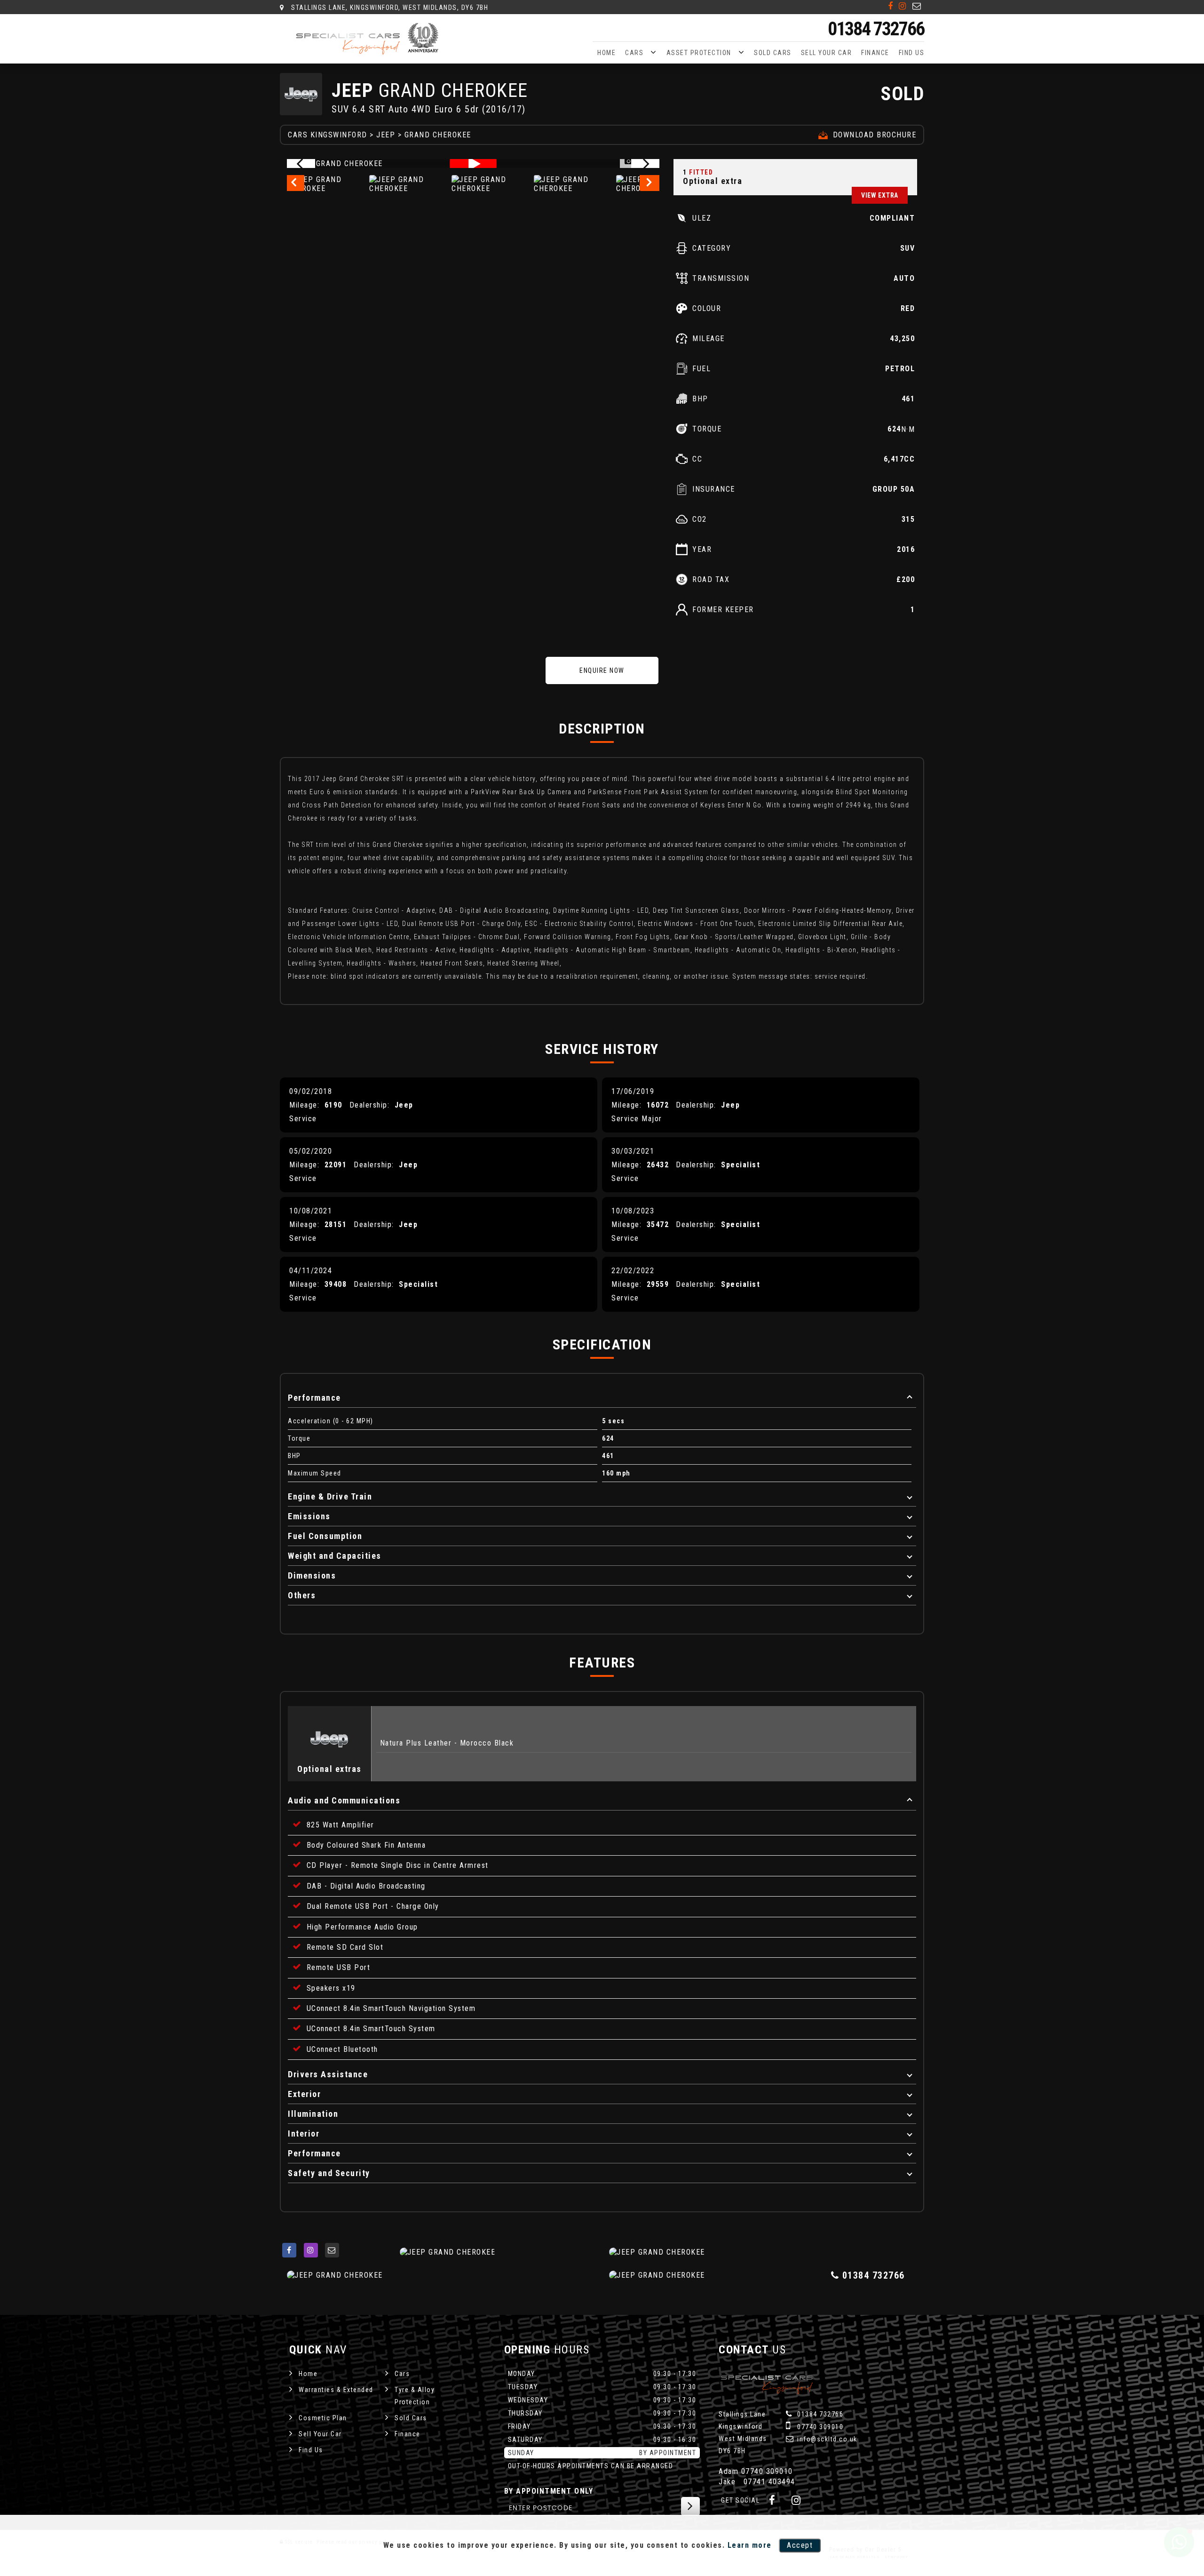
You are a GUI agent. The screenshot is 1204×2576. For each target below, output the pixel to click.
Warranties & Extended (336, 2390)
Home (606, 53)
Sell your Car (827, 53)
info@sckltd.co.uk (826, 2439)
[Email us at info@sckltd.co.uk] (917, 6)
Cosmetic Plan (323, 2418)
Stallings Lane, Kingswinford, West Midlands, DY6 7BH (389, 8)
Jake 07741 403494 (757, 2482)
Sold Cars (773, 53)
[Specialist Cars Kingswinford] (369, 39)
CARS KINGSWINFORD (328, 135)
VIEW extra (880, 195)
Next (651, 184)
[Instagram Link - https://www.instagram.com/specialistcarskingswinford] (903, 6)
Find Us (912, 53)
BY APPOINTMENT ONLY (549, 2491)
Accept (800, 2545)
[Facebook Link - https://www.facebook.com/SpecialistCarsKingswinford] (891, 6)
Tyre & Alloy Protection (415, 2396)
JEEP (386, 135)
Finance (875, 53)
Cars (634, 53)
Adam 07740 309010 (756, 2471)
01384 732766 (876, 29)
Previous (295, 184)
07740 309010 (820, 2427)
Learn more (750, 2545)
